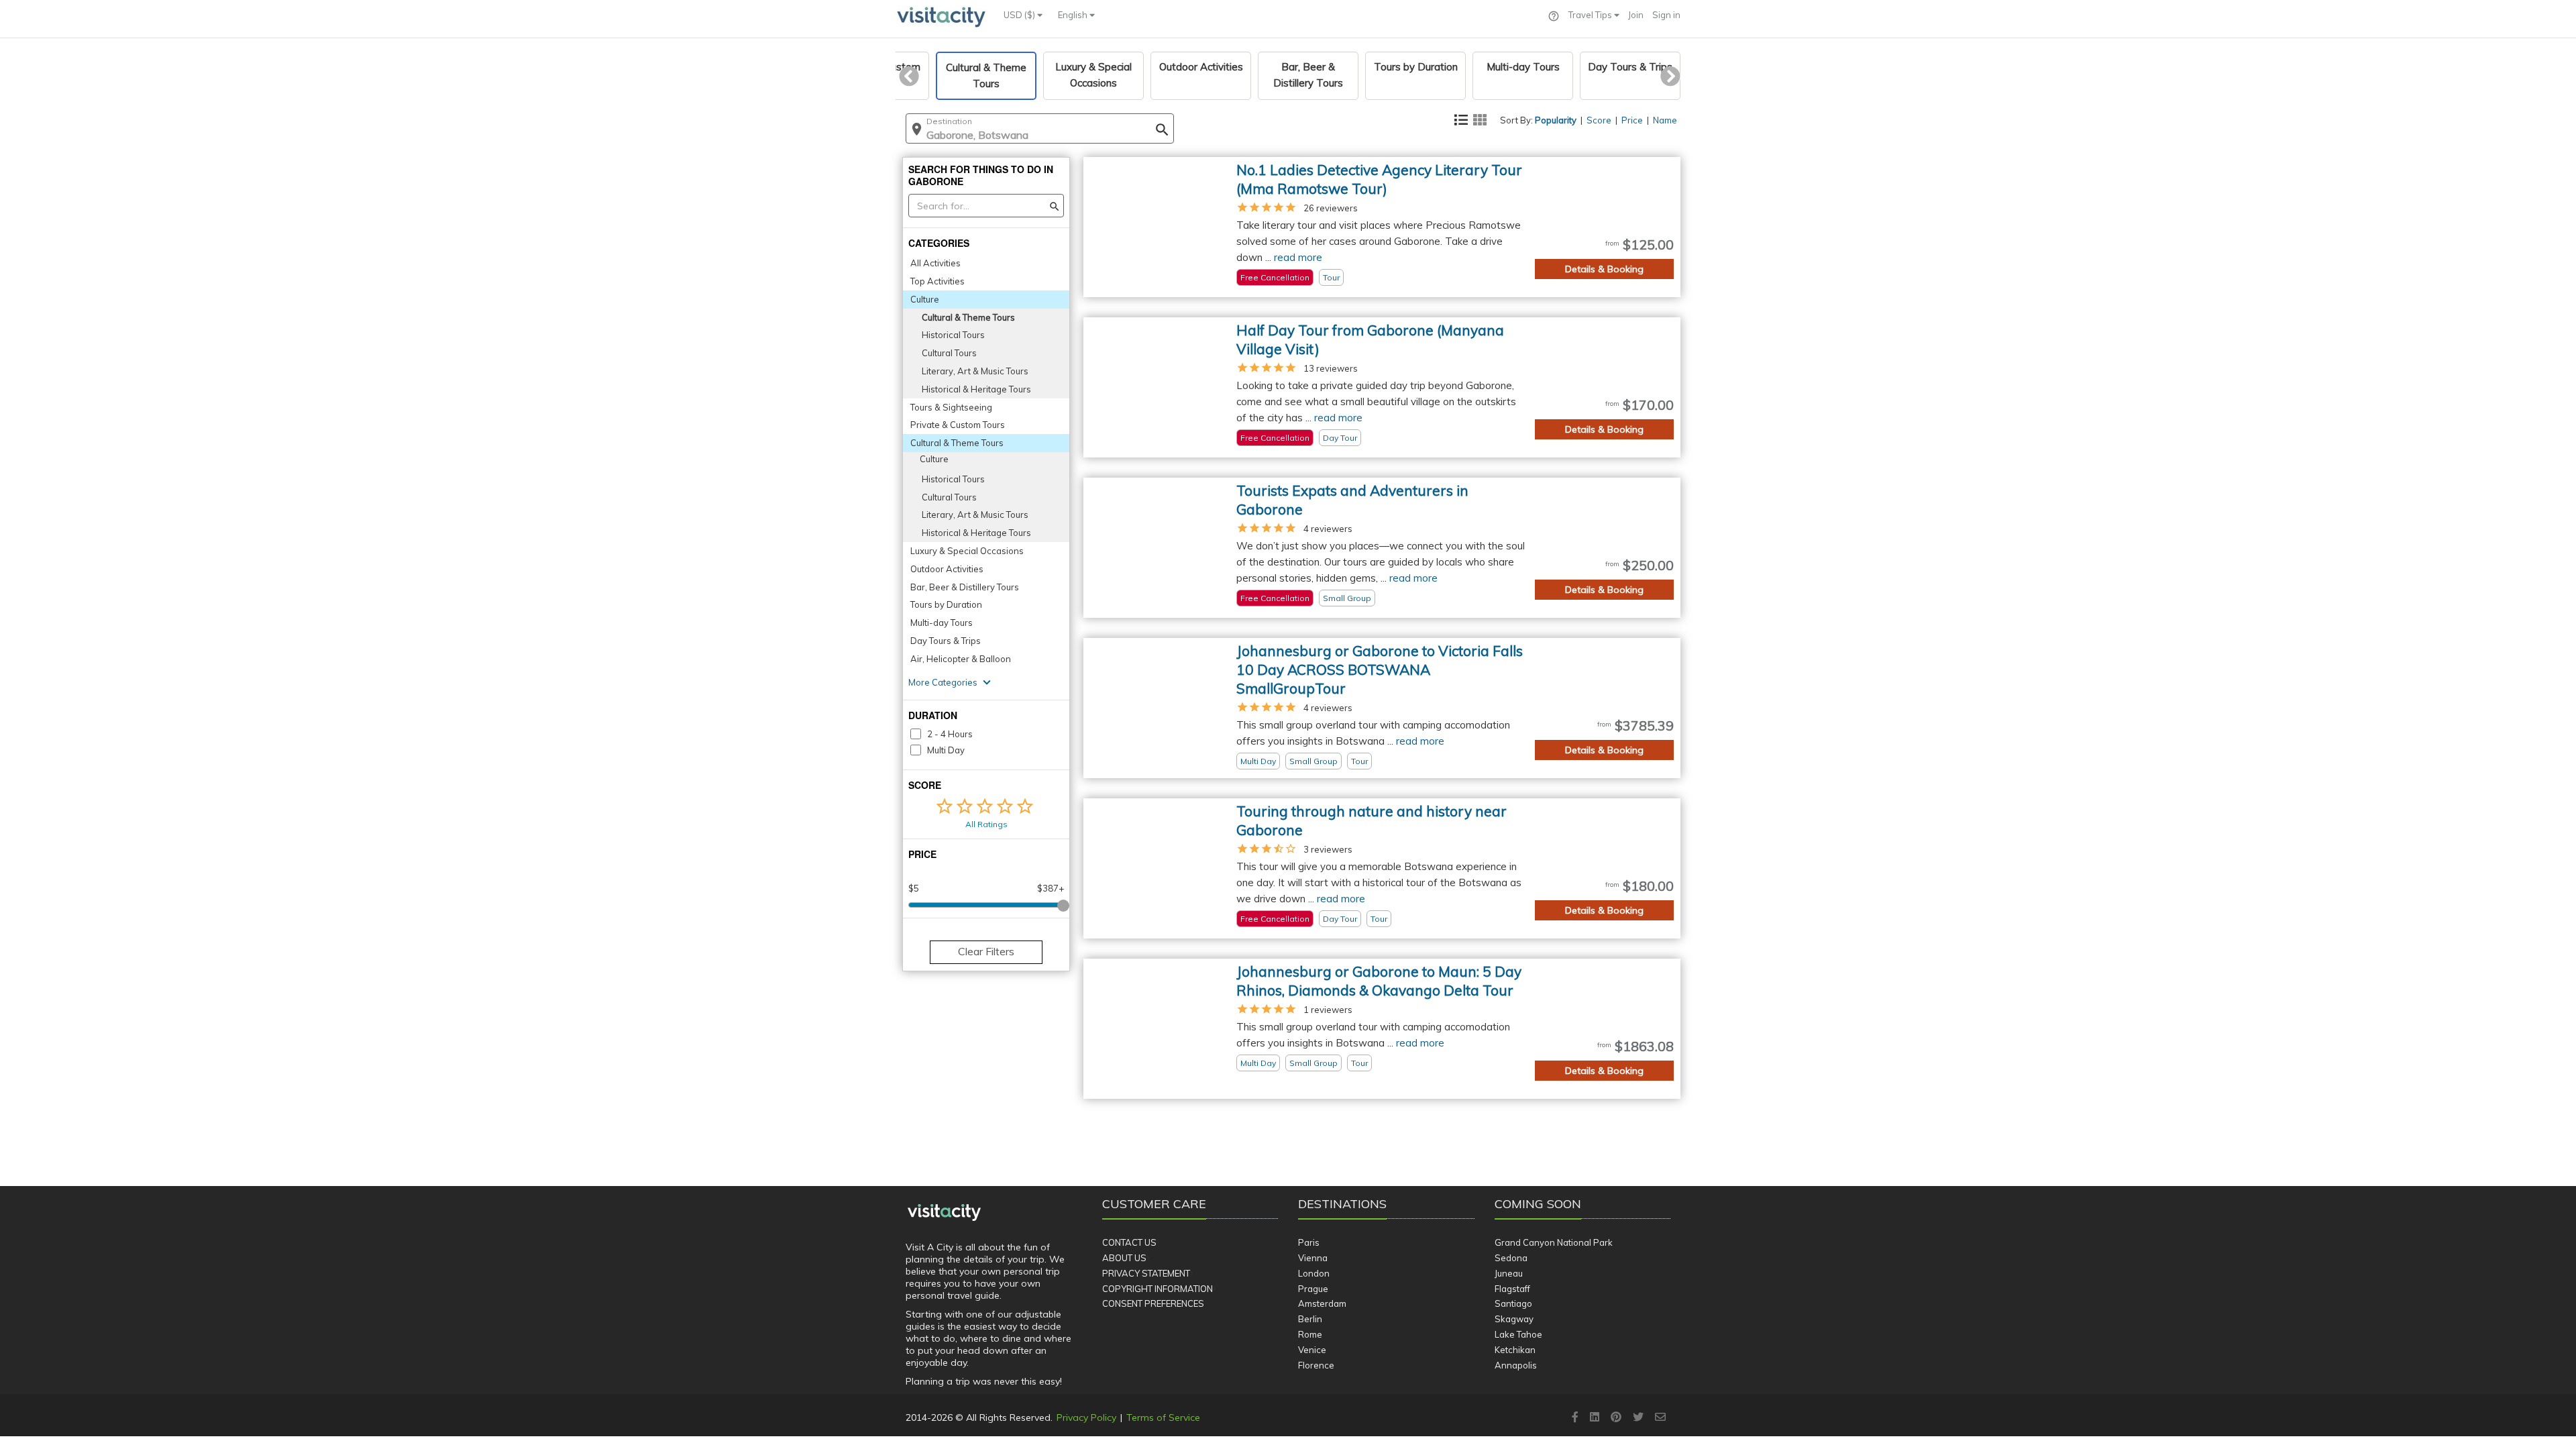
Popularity (1556, 120)
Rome (1310, 1334)
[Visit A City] (944, 1213)
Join (1636, 15)
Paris (1309, 1242)
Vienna (1313, 1258)
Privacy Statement (1146, 1273)
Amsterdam (1322, 1303)
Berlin (1310, 1319)
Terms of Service (1163, 1417)
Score (1599, 120)
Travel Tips (1591, 15)
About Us (1124, 1258)
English (1074, 15)
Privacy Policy (1086, 1417)
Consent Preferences (1153, 1303)
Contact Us (1129, 1242)
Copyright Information (1158, 1289)
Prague (1313, 1289)
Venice (1312, 1350)
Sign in (1666, 15)
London (1314, 1273)
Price (1632, 120)
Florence (1316, 1365)
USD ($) (1020, 15)
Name (1665, 120)
